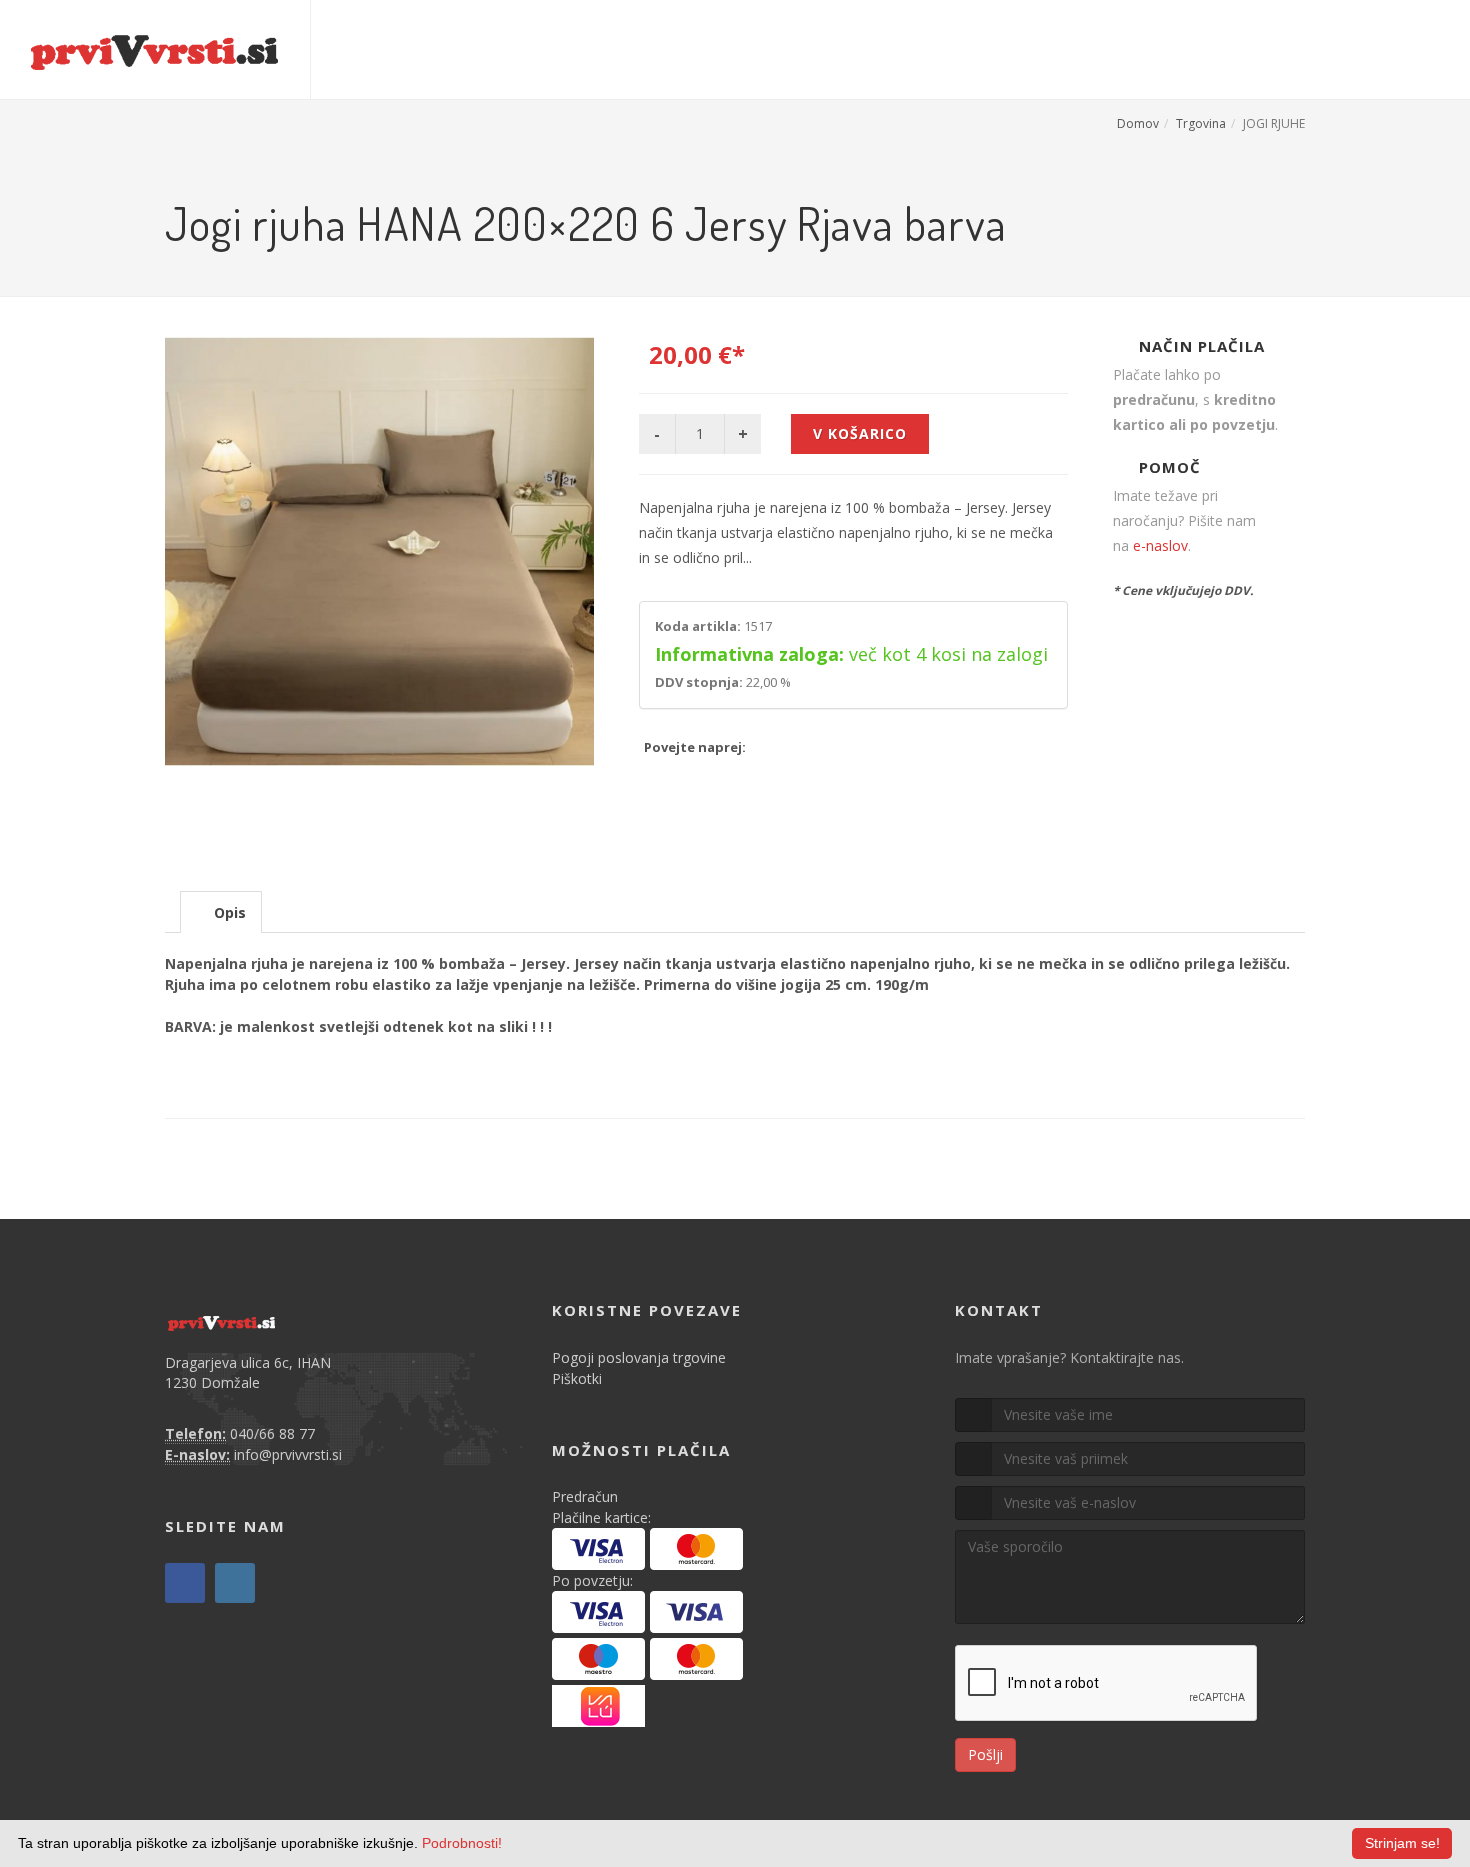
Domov (1138, 123)
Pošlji (985, 1754)
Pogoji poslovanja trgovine (639, 1357)
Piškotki (577, 1378)
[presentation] (221, 913)
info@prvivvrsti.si (288, 1454)
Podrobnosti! (462, 1843)
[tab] (221, 911)
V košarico (860, 433)
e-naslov (1160, 545)
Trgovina (1201, 123)
